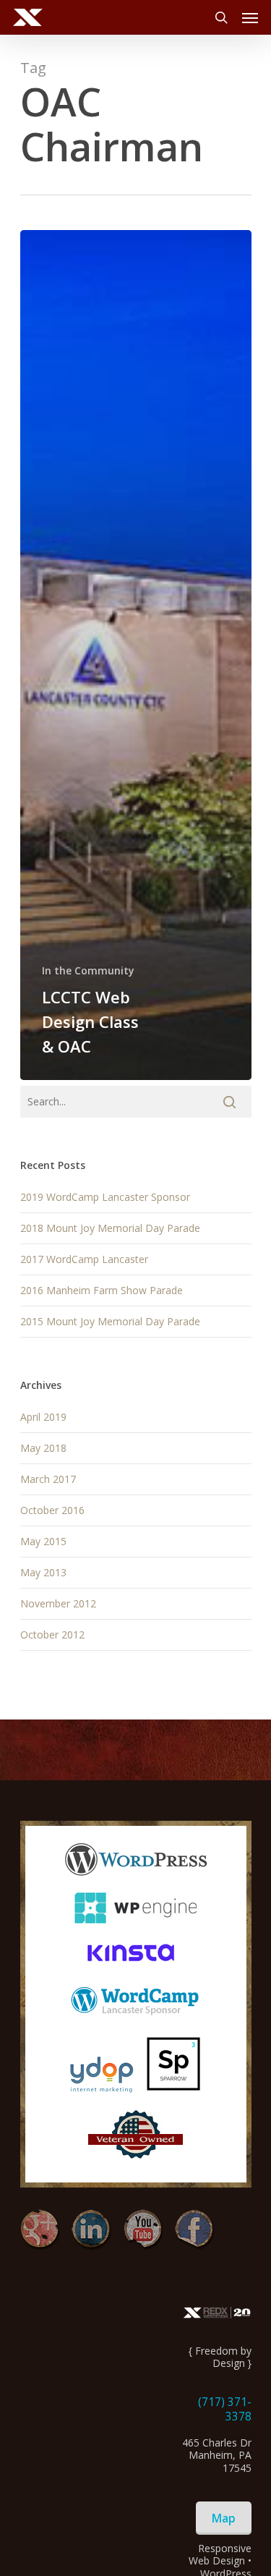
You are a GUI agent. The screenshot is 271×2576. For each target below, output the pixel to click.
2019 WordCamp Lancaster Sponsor (105, 1197)
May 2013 (43, 1572)
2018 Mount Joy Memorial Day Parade (110, 1228)
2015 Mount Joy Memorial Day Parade (110, 1321)
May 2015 (43, 1541)
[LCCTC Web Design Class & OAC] (136, 655)
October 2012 (52, 1635)
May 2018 (43, 1448)
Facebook (194, 2230)
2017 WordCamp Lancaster (84, 1259)
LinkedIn (91, 2230)
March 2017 (48, 1479)
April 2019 (43, 1417)
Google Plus (40, 2230)
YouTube (143, 2230)
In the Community (88, 970)
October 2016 (52, 1510)
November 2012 (58, 1603)
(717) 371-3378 (225, 2409)
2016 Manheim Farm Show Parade (102, 1290)
